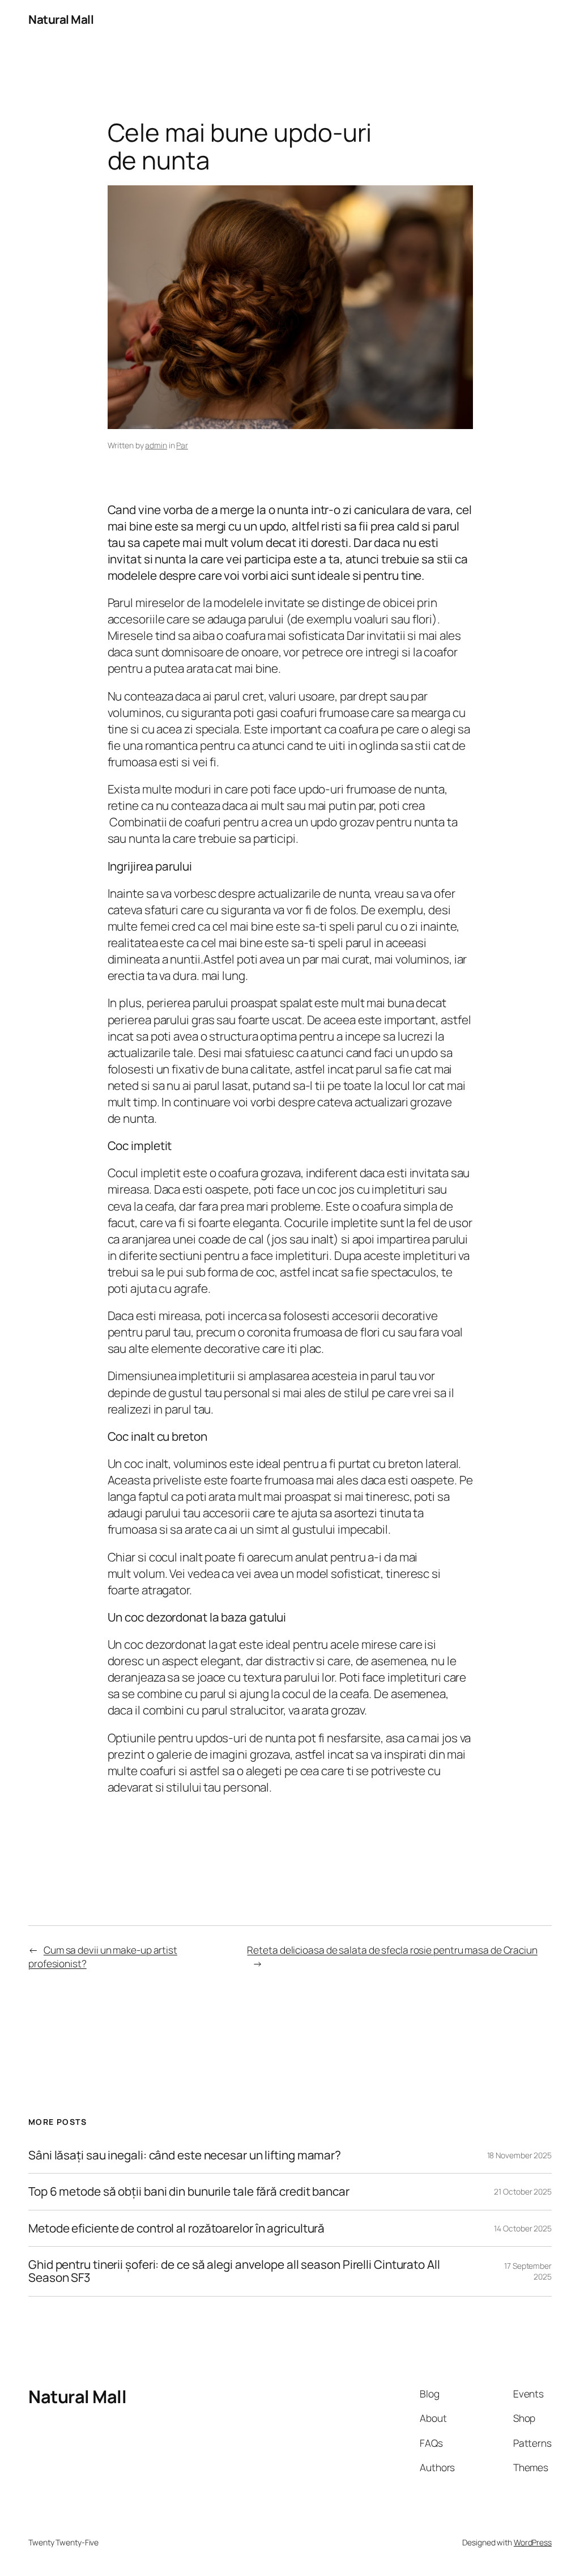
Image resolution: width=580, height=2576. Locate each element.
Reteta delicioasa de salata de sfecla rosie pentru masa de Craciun (392, 1950)
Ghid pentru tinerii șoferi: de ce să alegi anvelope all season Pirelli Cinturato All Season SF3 (234, 2271)
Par (182, 445)
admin (156, 445)
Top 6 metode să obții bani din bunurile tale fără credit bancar (189, 2191)
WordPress (533, 2542)
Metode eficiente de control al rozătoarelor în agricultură (176, 2228)
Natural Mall (61, 19)
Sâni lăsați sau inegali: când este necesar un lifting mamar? (185, 2155)
